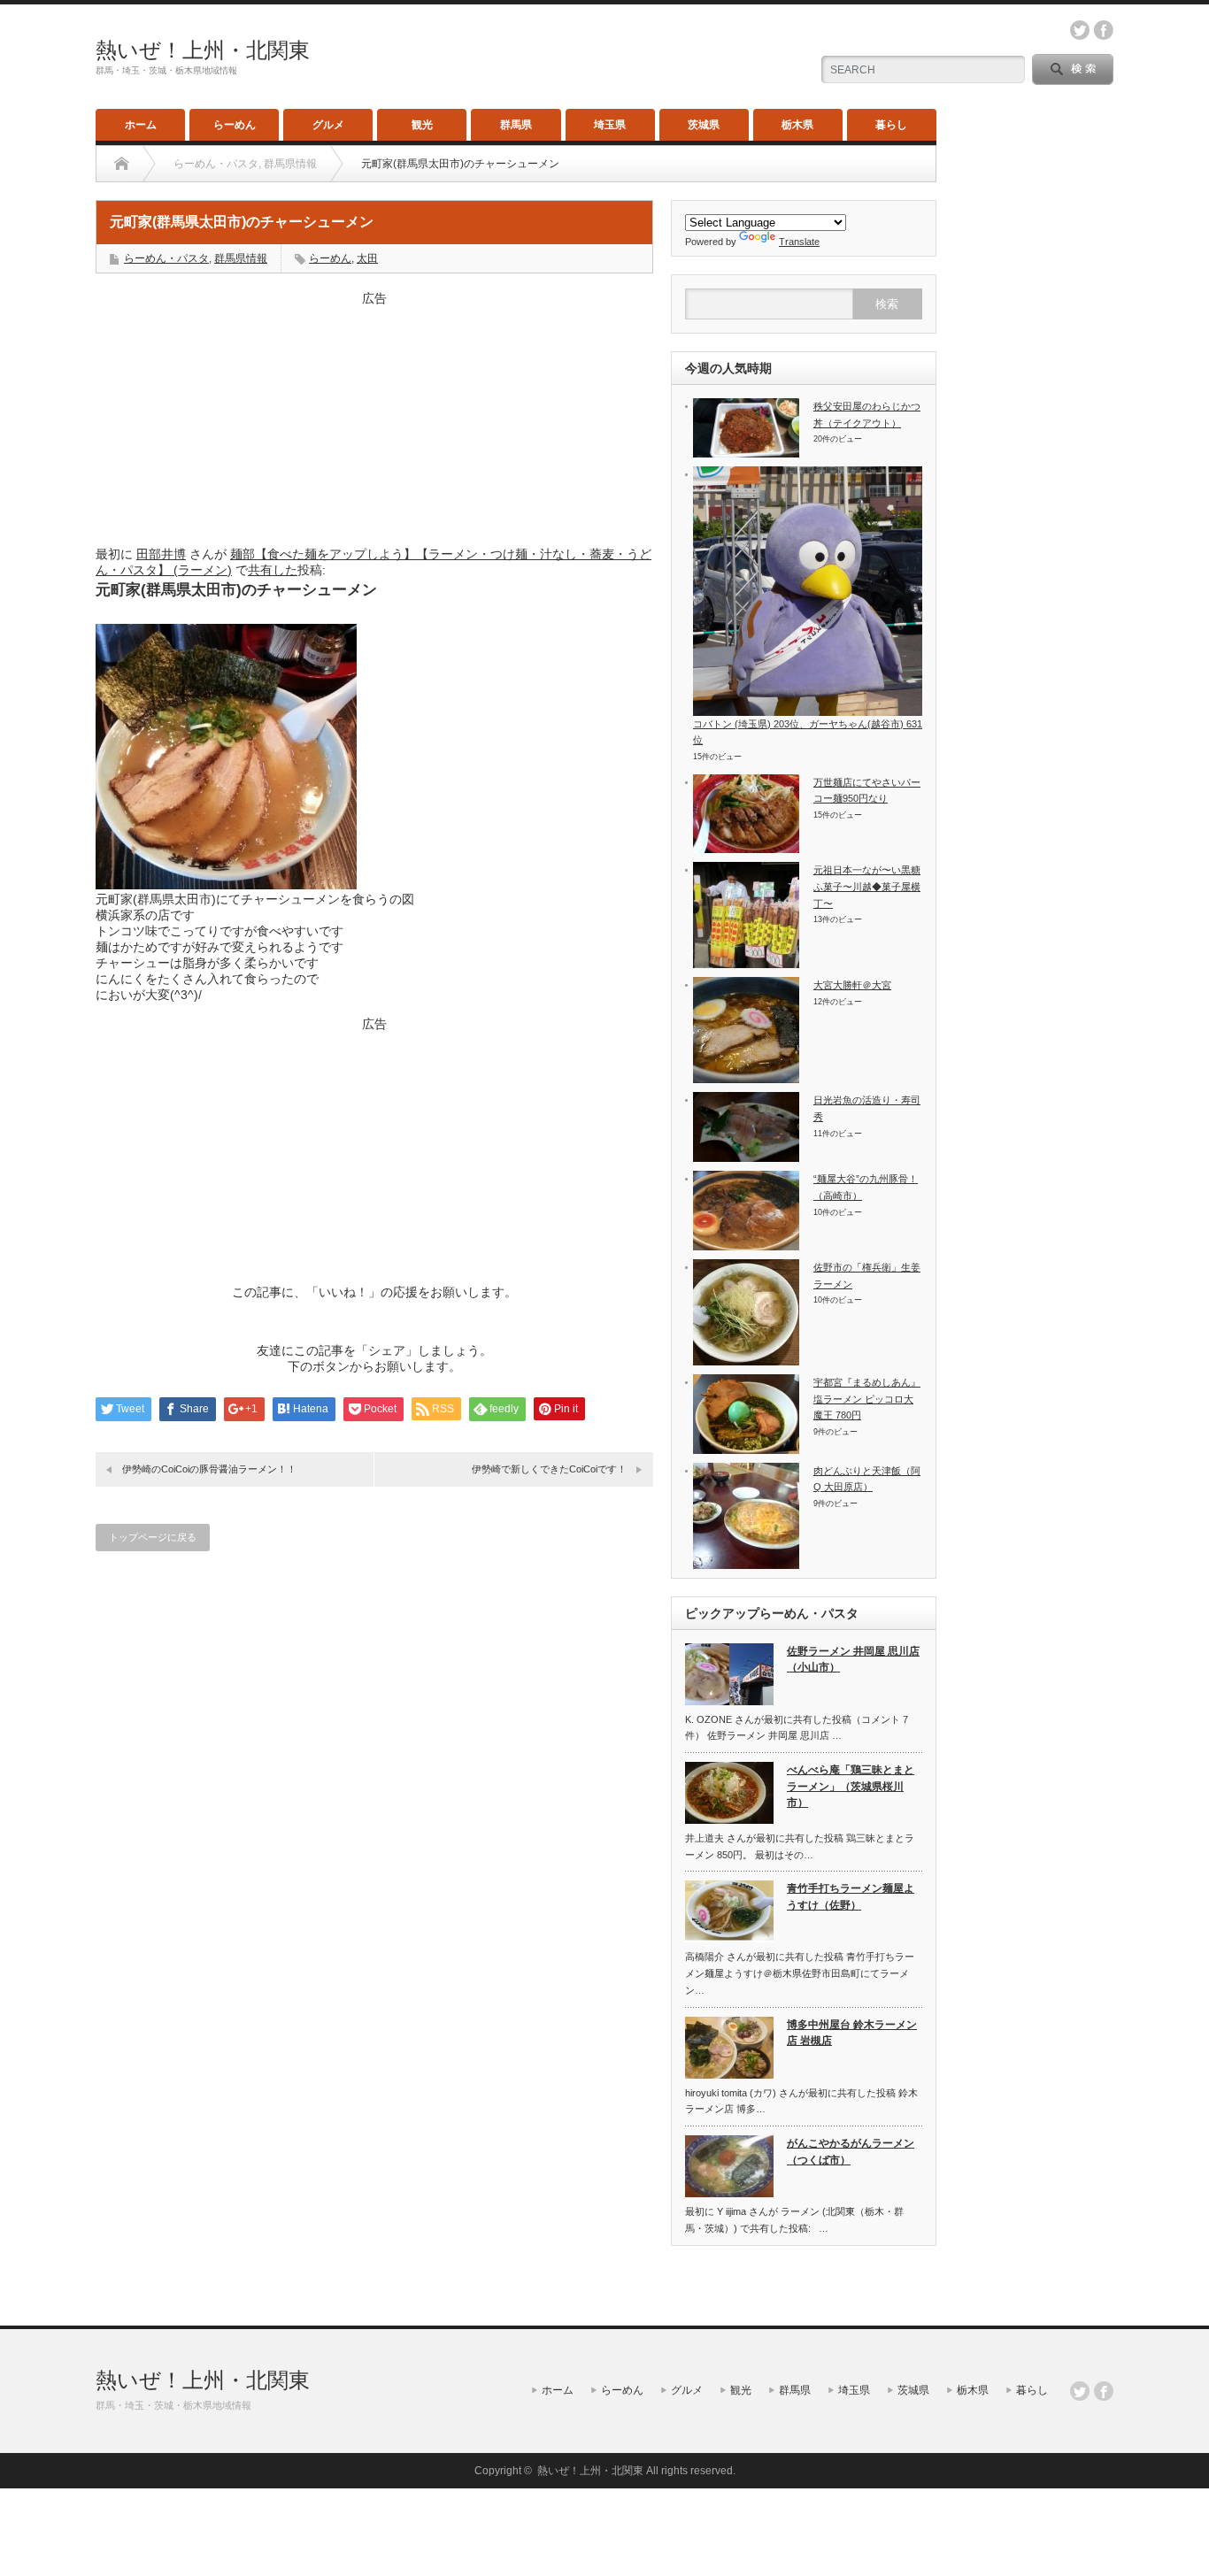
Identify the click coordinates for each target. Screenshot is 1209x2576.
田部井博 (161, 554)
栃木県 (797, 125)
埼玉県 (610, 125)
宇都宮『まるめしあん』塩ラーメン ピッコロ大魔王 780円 (867, 1399)
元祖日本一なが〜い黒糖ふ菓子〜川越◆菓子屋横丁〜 (867, 886)
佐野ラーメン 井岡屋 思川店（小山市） (853, 1660)
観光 (422, 125)
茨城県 (704, 125)
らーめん (235, 125)
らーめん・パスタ (166, 258)
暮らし (891, 125)
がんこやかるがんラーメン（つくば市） (851, 2152)
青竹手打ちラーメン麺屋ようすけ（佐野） (851, 1897)
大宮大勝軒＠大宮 (852, 985)
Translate (799, 242)
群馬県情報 (241, 258)
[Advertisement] (374, 418)
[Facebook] (1104, 2391)
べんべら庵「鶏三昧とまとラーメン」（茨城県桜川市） (851, 1786)
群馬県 (516, 125)
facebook (1104, 30)
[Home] (122, 164)
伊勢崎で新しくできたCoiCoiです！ (549, 1469)
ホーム (141, 125)
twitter (1080, 30)
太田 (367, 258)
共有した (273, 570)
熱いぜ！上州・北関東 (203, 50)
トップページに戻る (153, 1537)
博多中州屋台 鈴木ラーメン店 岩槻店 (852, 2033)
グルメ (328, 125)
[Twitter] (1080, 2391)
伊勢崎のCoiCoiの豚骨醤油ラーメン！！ (209, 1469)
